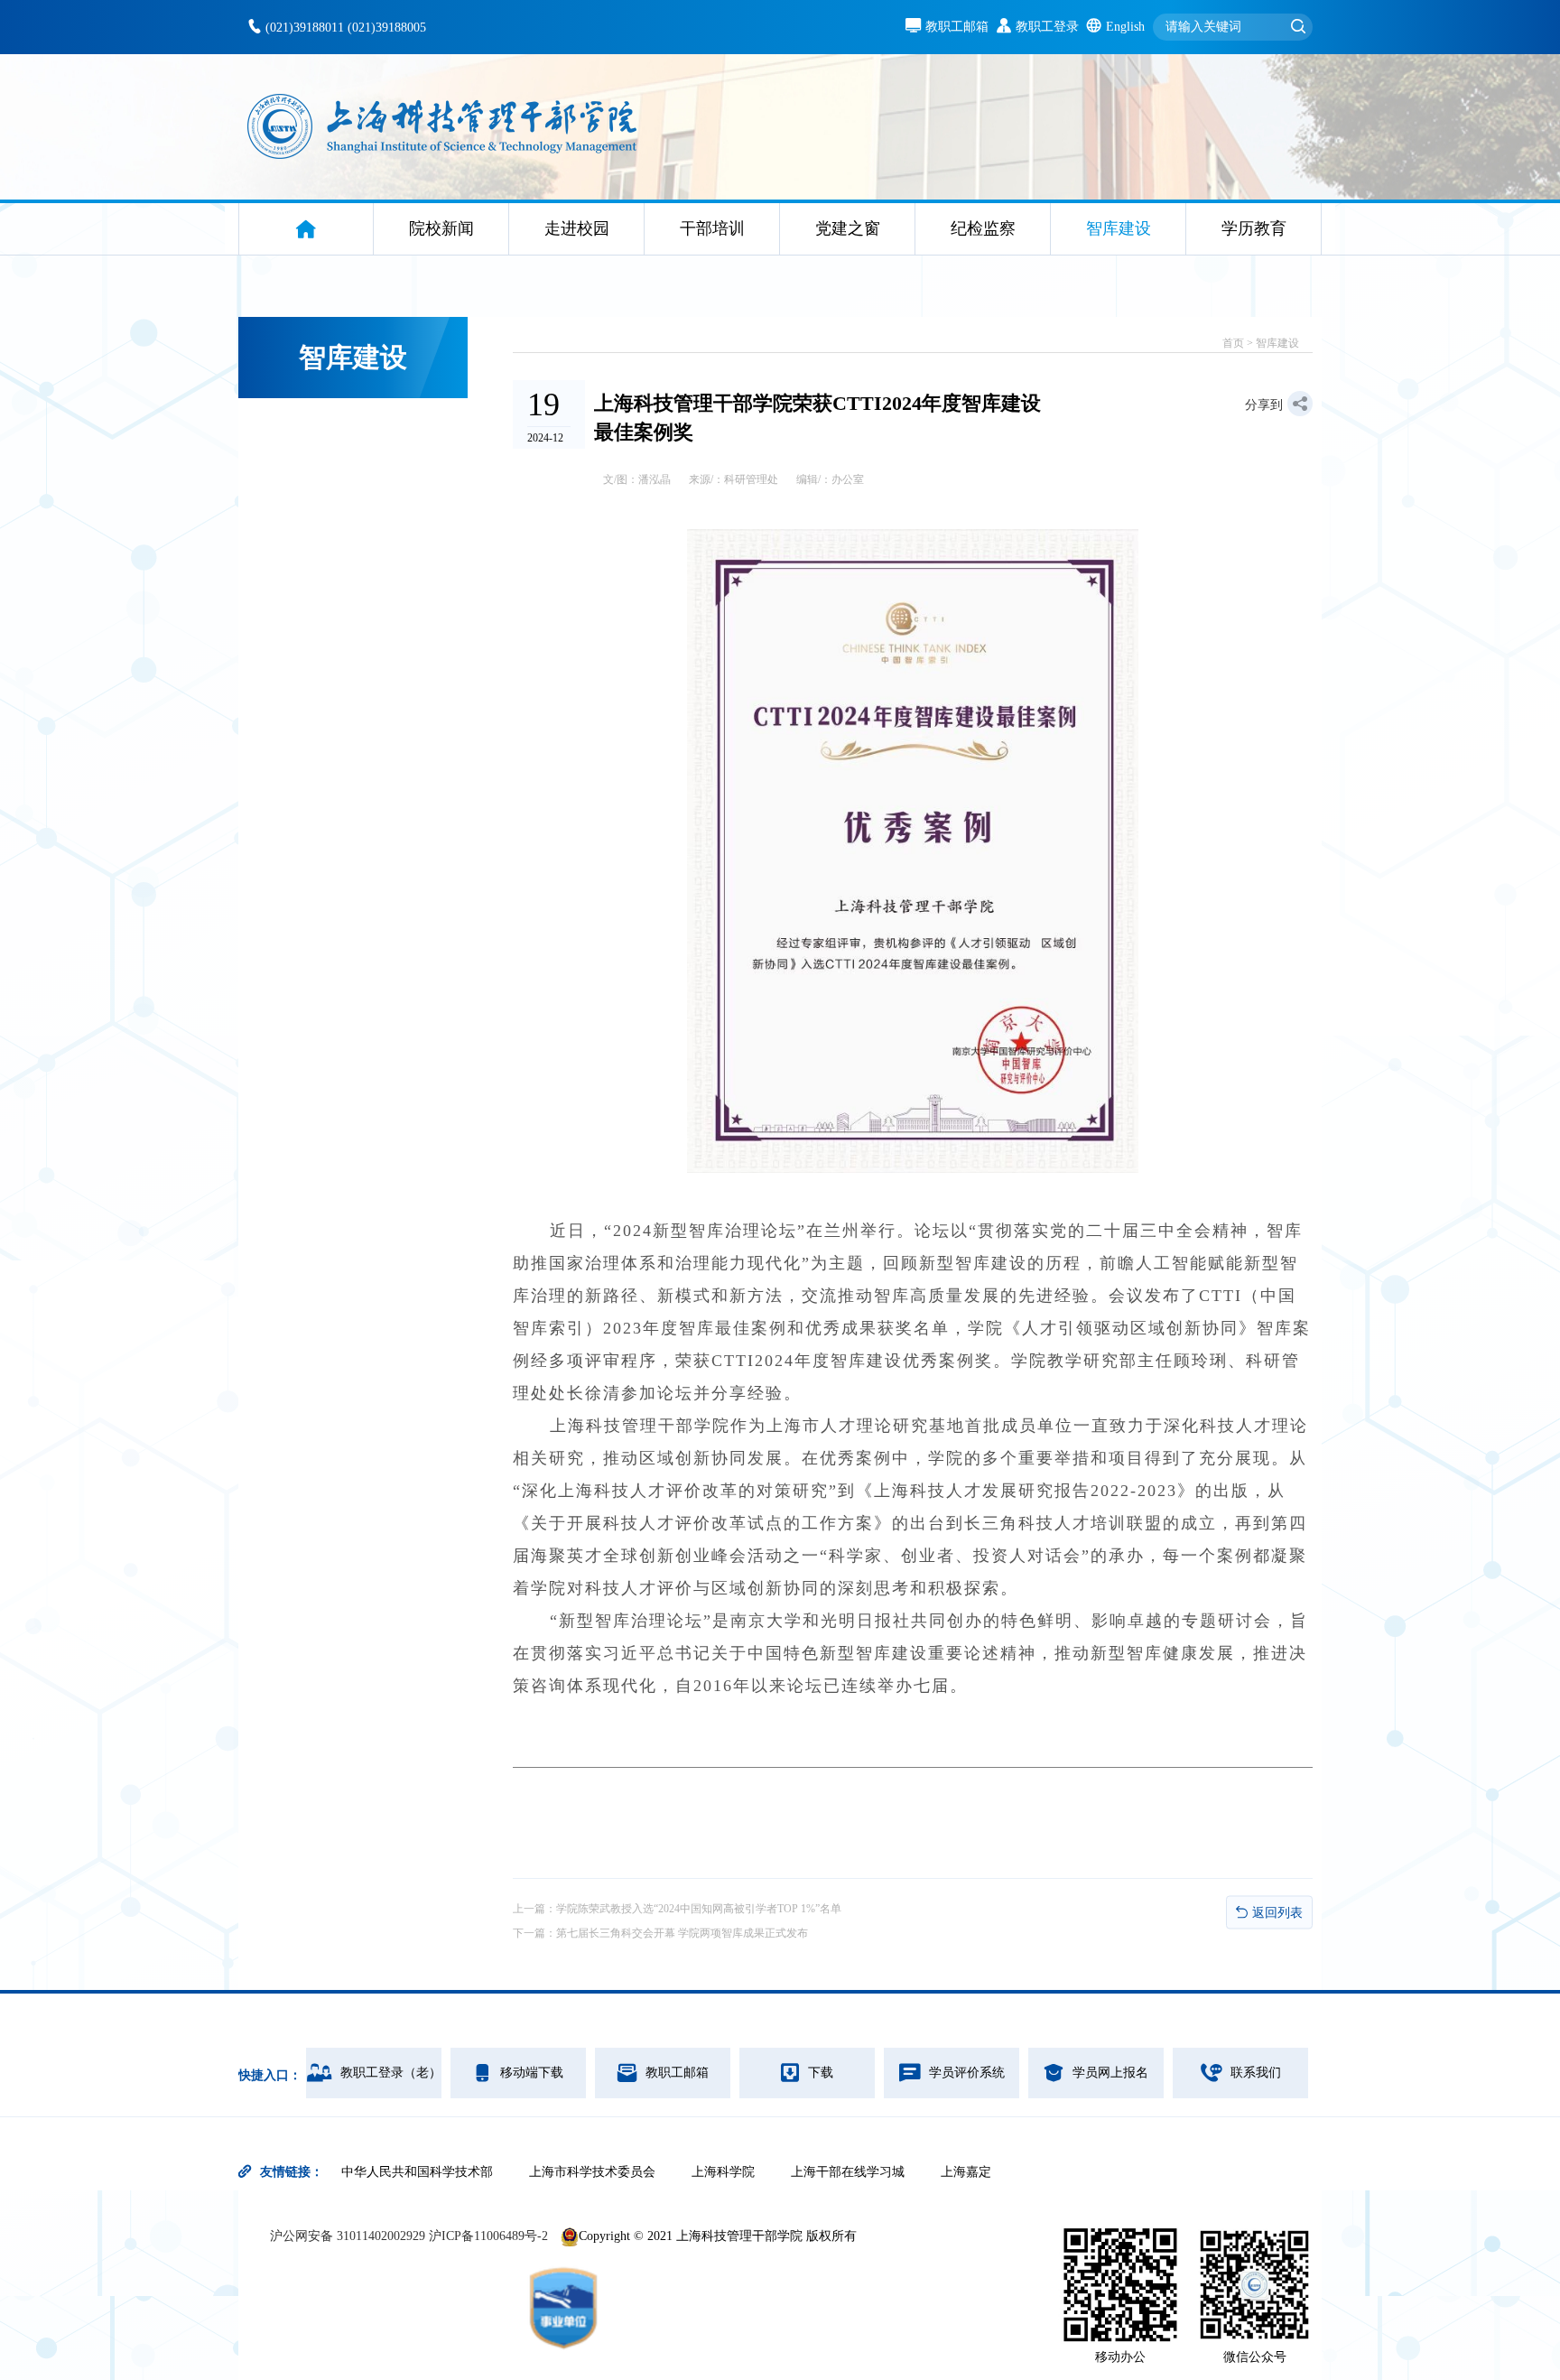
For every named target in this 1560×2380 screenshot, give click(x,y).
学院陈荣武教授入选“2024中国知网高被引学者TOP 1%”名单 (699, 1909)
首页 (1233, 343)
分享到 (1264, 405)
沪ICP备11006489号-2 (488, 2236)
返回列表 (1277, 1912)
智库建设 (1277, 343)
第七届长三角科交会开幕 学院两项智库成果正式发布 (682, 1933)
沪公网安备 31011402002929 (349, 2236)
